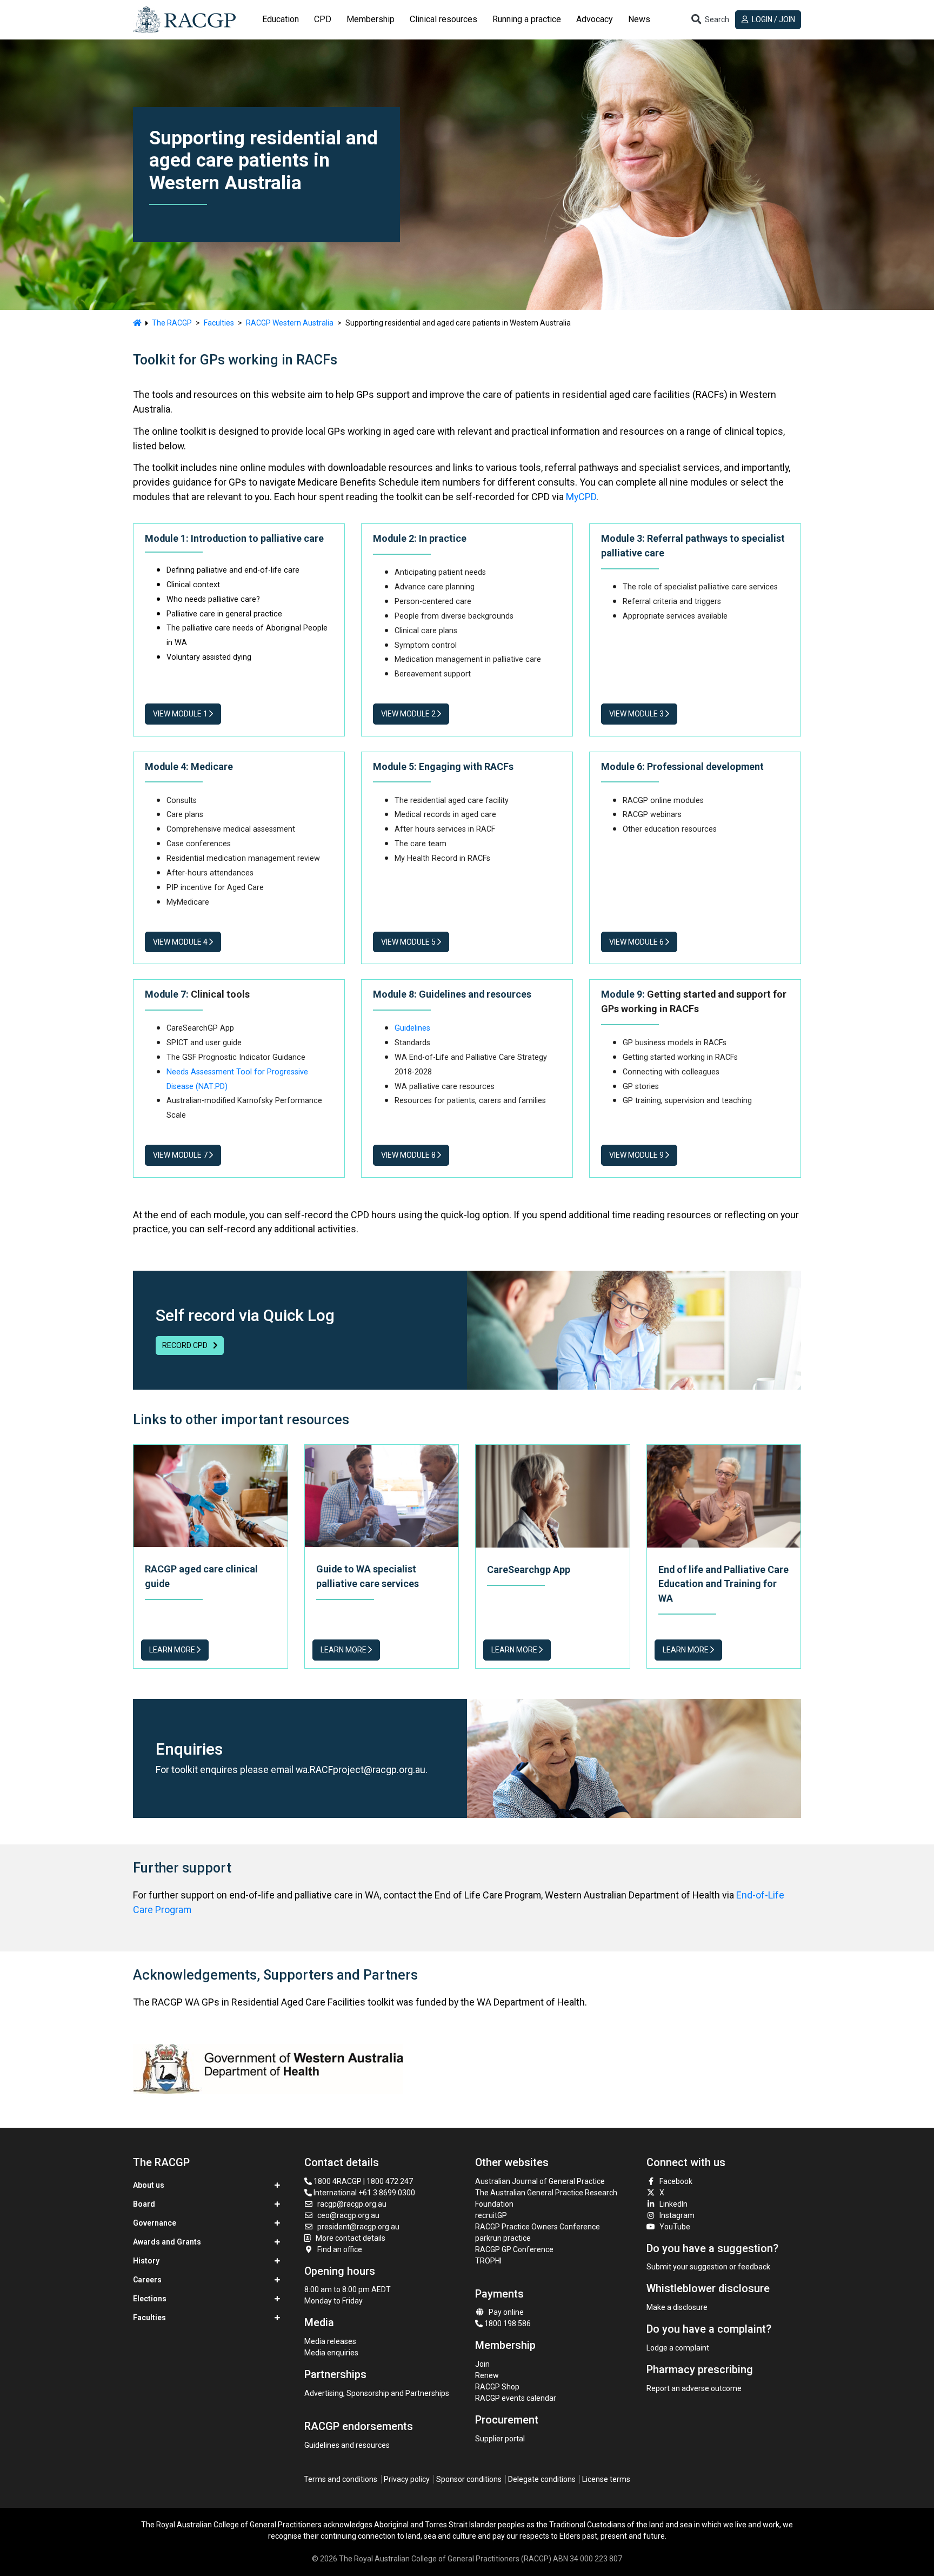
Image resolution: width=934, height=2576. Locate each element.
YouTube (675, 2227)
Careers (147, 2280)
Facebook (676, 2181)
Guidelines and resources (347, 2445)
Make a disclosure (677, 2307)
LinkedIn (673, 2204)
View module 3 (637, 714)
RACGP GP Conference (514, 2249)
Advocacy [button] (595, 19)
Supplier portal (500, 2439)
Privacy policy (407, 2479)
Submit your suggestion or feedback (708, 2267)
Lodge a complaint (678, 2348)
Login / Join (773, 19)
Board (144, 2204)
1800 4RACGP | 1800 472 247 (362, 2181)
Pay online (506, 2312)
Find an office (340, 2249)
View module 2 (409, 714)
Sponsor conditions (469, 2479)
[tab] (281, 19)
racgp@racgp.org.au (352, 2204)
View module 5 (409, 942)
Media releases (330, 2341)
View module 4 (181, 942)
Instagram (677, 2215)
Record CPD (186, 1345)
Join (482, 2364)
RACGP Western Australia (290, 323)
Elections (150, 2299)
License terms (606, 2479)
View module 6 (637, 942)
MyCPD (581, 497)
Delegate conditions (542, 2479)
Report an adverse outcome (694, 2388)
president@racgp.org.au (358, 2227)
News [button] (639, 19)
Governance (155, 2223)
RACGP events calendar (516, 2398)
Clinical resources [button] (443, 19)
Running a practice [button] (527, 19)
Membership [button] (371, 19)
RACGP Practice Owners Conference (538, 2227)
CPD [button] (323, 19)
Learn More (173, 1650)
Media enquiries (331, 2353)
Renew (487, 2375)
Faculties (219, 323)
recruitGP (491, 2215)
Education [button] (281, 19)
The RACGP (172, 323)
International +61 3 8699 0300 (363, 2193)
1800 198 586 (507, 2323)
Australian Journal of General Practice (540, 2181)
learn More (344, 1650)
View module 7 (181, 1155)
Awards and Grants (167, 2242)
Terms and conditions (341, 2479)
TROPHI (488, 2261)
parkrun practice (503, 2238)
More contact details (351, 2238)
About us (149, 2185)
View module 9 (637, 1155)
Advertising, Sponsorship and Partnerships (377, 2393)
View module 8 (409, 1155)
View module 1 (181, 714)
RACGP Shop (497, 2387)
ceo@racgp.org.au (348, 2215)
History (146, 2261)
